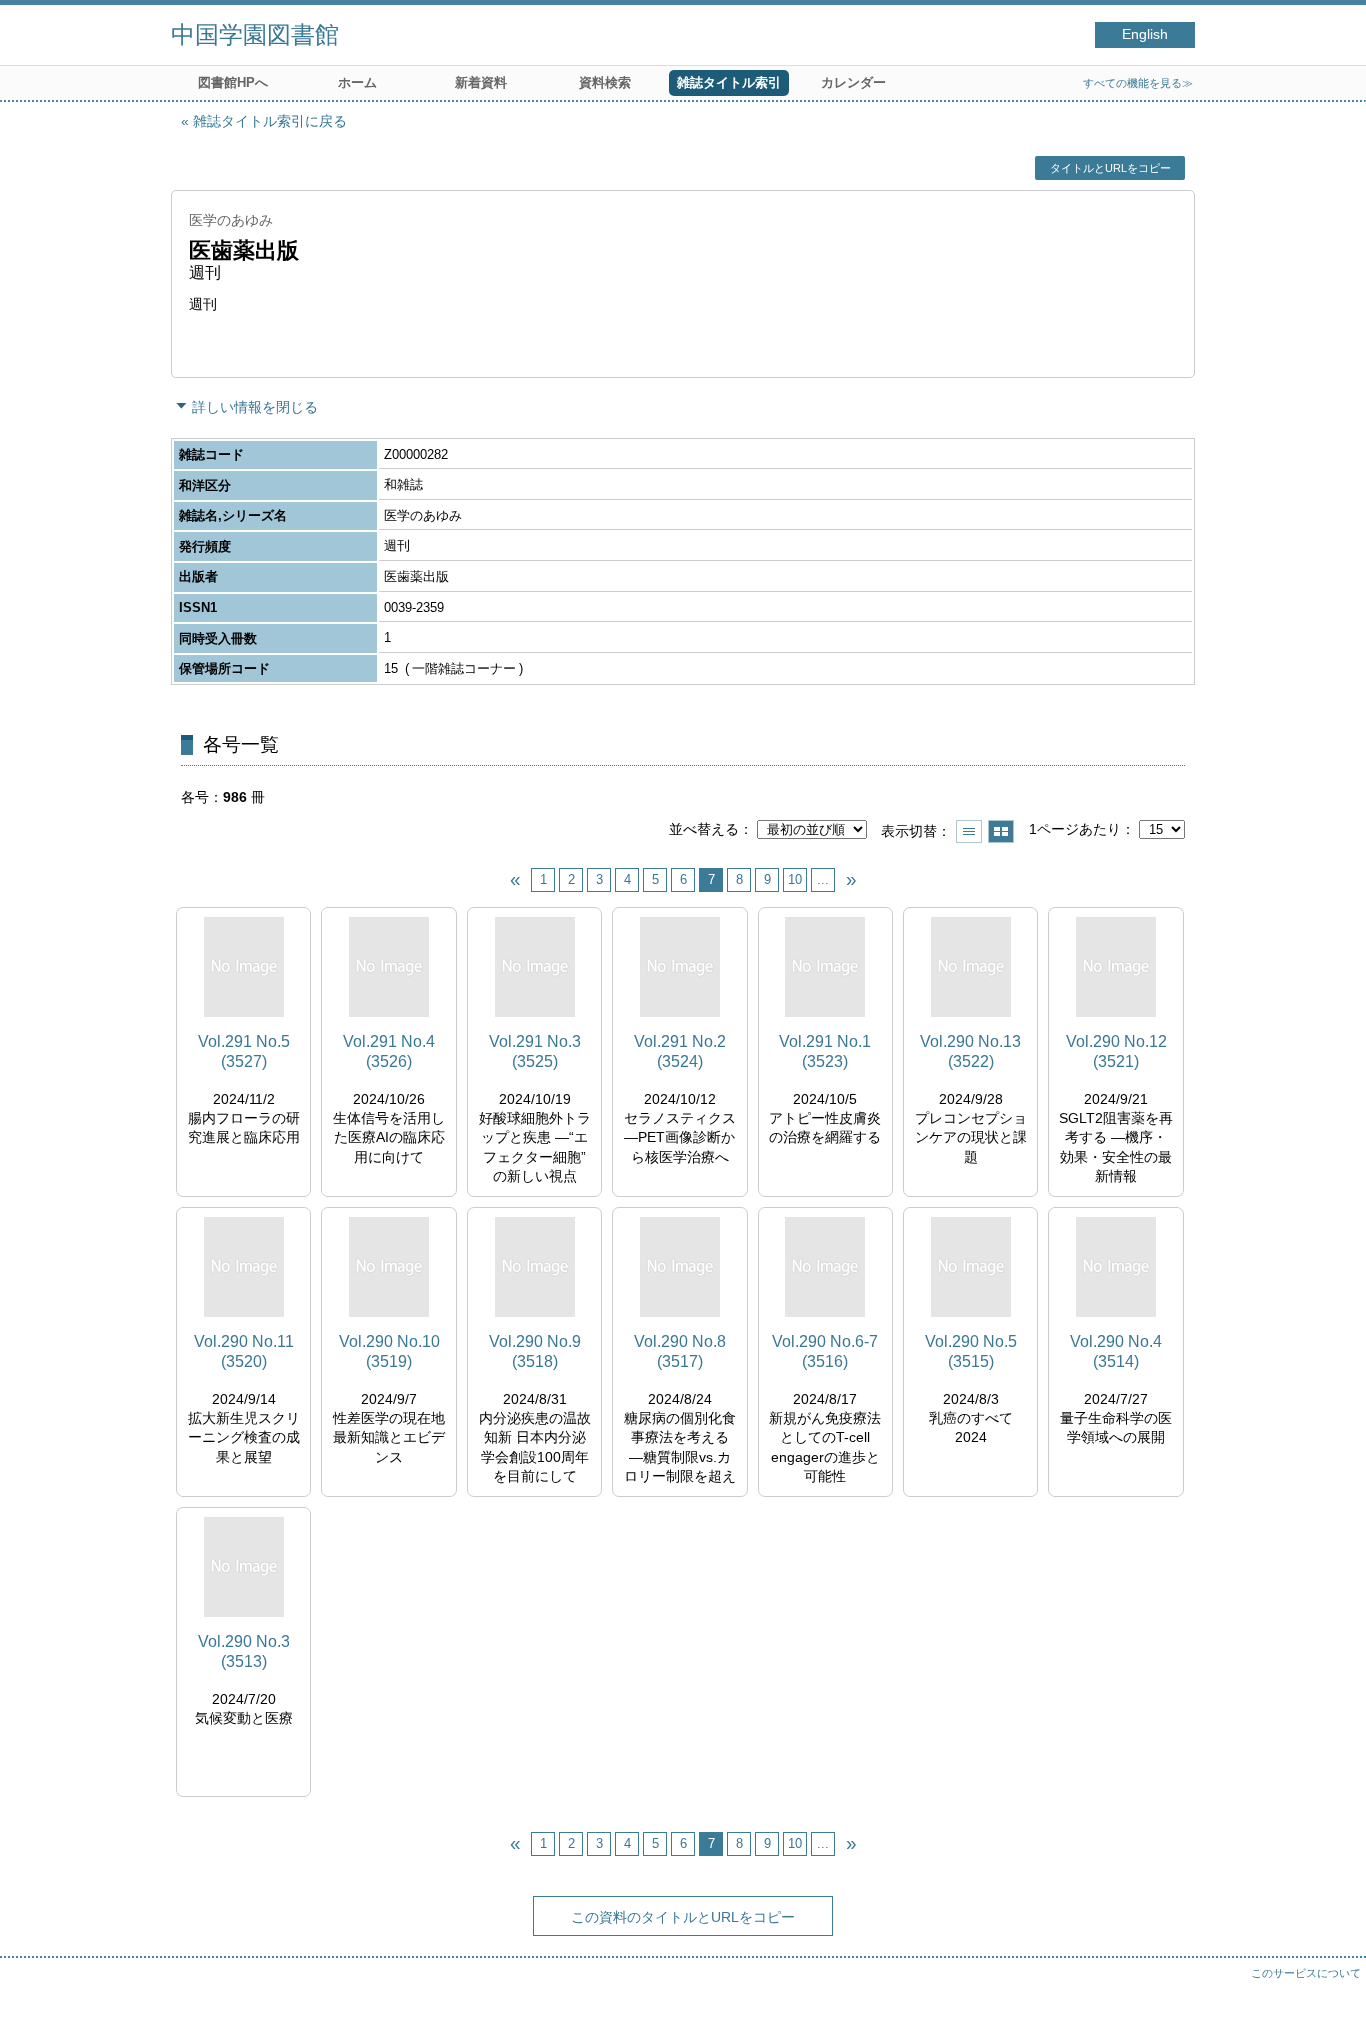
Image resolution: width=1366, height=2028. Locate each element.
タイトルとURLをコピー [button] (1110, 168)
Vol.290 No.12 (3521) (1116, 1051)
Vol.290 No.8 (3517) (680, 1351)
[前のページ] (515, 880)
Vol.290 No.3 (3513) (244, 1651)
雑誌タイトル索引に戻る (270, 121)
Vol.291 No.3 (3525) (535, 1051)
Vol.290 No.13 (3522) (970, 1051)
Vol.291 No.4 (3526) (389, 1051)
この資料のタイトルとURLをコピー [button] (683, 1917)
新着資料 (481, 82)
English (1145, 34)
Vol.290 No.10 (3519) (389, 1351)
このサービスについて (1306, 1973)
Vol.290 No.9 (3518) (535, 1351)
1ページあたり (1075, 829)
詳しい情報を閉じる (255, 407)
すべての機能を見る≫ (1138, 83)
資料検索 (605, 82)
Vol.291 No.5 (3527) (244, 1051)
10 (795, 879)
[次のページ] (851, 880)
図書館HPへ (233, 82)
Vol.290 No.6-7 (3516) (825, 1351)
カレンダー (853, 82)
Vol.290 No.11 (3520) (244, 1351)
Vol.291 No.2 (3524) (680, 1051)
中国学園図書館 (255, 34)
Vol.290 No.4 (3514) (1116, 1351)
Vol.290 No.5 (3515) (971, 1351)
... (823, 879)
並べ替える (704, 829)
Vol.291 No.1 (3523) (825, 1051)
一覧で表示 (969, 831)
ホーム (357, 82)
